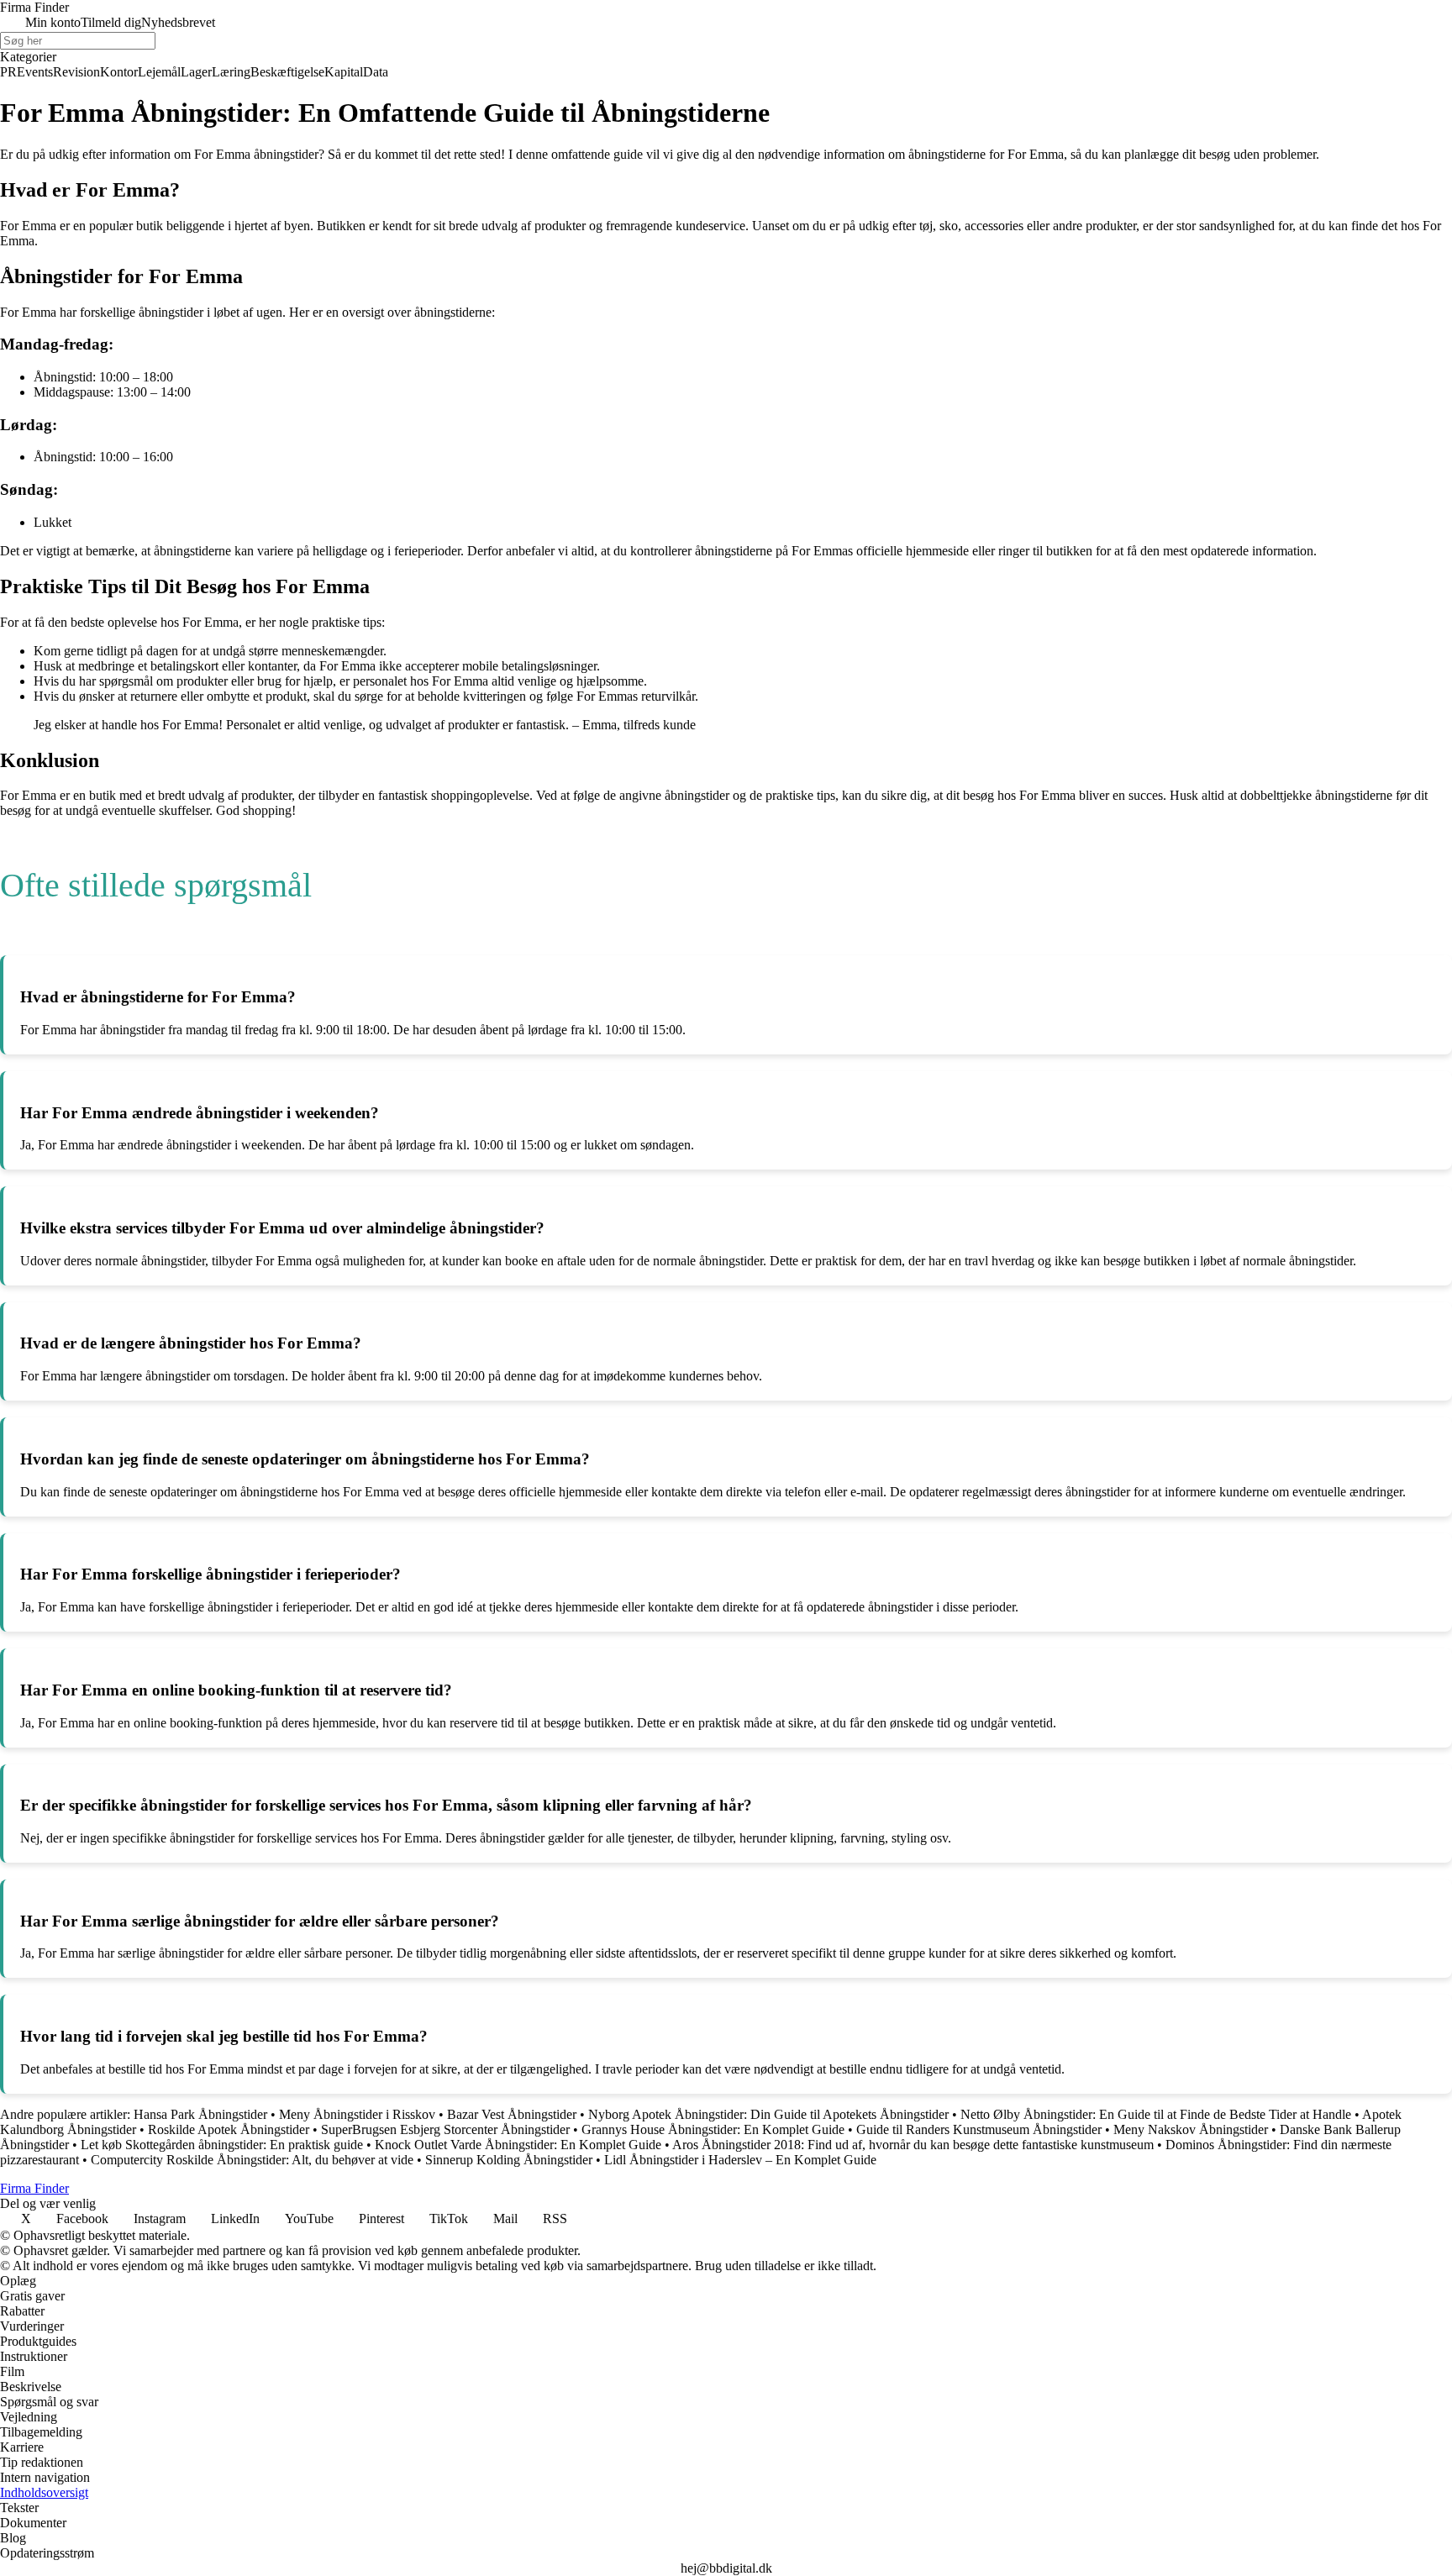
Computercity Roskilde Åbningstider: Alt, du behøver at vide (252, 2160)
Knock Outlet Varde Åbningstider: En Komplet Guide (518, 2145)
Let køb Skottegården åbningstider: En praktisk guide (222, 2145)
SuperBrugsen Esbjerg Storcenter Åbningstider (445, 2129)
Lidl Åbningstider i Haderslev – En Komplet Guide (740, 2160)
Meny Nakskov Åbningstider (1191, 2129)
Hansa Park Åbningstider (200, 2114)
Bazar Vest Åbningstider (512, 2114)
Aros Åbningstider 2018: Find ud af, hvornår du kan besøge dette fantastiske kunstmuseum (913, 2145)
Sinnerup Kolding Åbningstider (509, 2160)
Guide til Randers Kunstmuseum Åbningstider (979, 2129)
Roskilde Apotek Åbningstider (229, 2129)
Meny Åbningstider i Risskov (357, 2114)
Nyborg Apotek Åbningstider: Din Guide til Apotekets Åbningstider (768, 2114)
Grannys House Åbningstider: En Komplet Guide (713, 2129)
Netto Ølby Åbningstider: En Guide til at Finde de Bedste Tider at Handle (1156, 2114)
